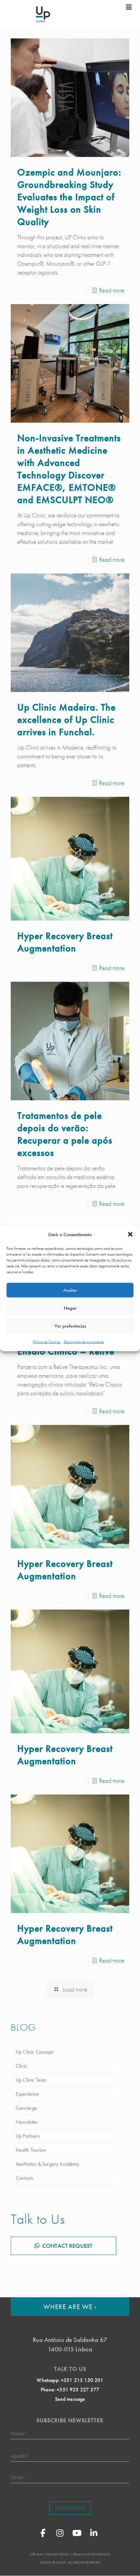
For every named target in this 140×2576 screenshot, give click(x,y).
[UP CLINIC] (43, 14)
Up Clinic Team (31, 2080)
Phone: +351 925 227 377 (70, 2390)
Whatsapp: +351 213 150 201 (70, 2380)
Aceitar (70, 1290)
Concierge (26, 2108)
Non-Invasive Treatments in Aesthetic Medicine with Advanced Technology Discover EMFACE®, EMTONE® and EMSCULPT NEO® (69, 469)
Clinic (21, 2066)
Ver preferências (70, 1326)
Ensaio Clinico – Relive (66, 1351)
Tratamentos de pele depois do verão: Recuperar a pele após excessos (65, 1134)
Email (18, 2477)
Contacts (24, 2178)
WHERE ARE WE (70, 2307)
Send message (70, 2399)
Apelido (20, 2456)
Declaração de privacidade (84, 1342)
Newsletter (27, 2122)
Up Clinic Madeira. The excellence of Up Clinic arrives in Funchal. (66, 720)
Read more (112, 290)
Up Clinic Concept (34, 2052)
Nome (18, 2433)
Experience (27, 2094)
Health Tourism (31, 2150)
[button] (130, 1234)
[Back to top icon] (127, 2563)
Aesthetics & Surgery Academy (47, 2164)
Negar (70, 1308)
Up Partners (28, 2136)
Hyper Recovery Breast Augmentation (65, 942)
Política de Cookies (47, 1342)
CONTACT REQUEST (67, 2246)
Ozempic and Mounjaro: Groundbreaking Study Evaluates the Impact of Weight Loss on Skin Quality (69, 197)
